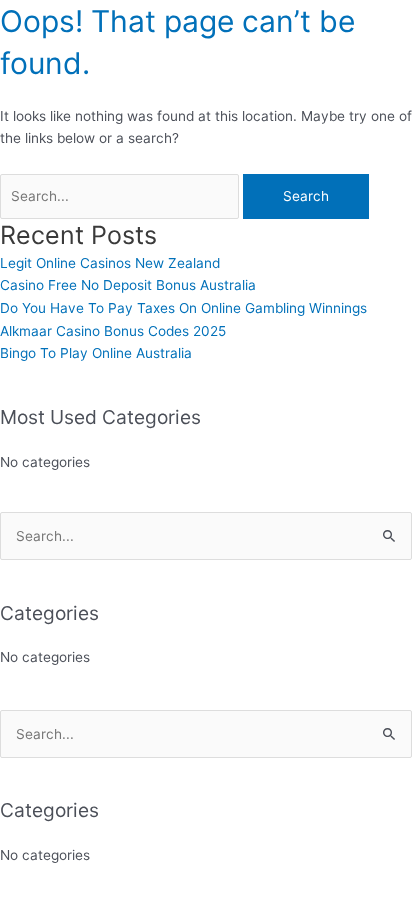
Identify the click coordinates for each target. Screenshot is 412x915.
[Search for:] (121, 196)
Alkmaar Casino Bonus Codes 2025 (113, 331)
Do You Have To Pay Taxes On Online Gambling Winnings (183, 308)
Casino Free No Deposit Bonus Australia (128, 285)
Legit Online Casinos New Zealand (110, 263)
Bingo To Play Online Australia (96, 353)
